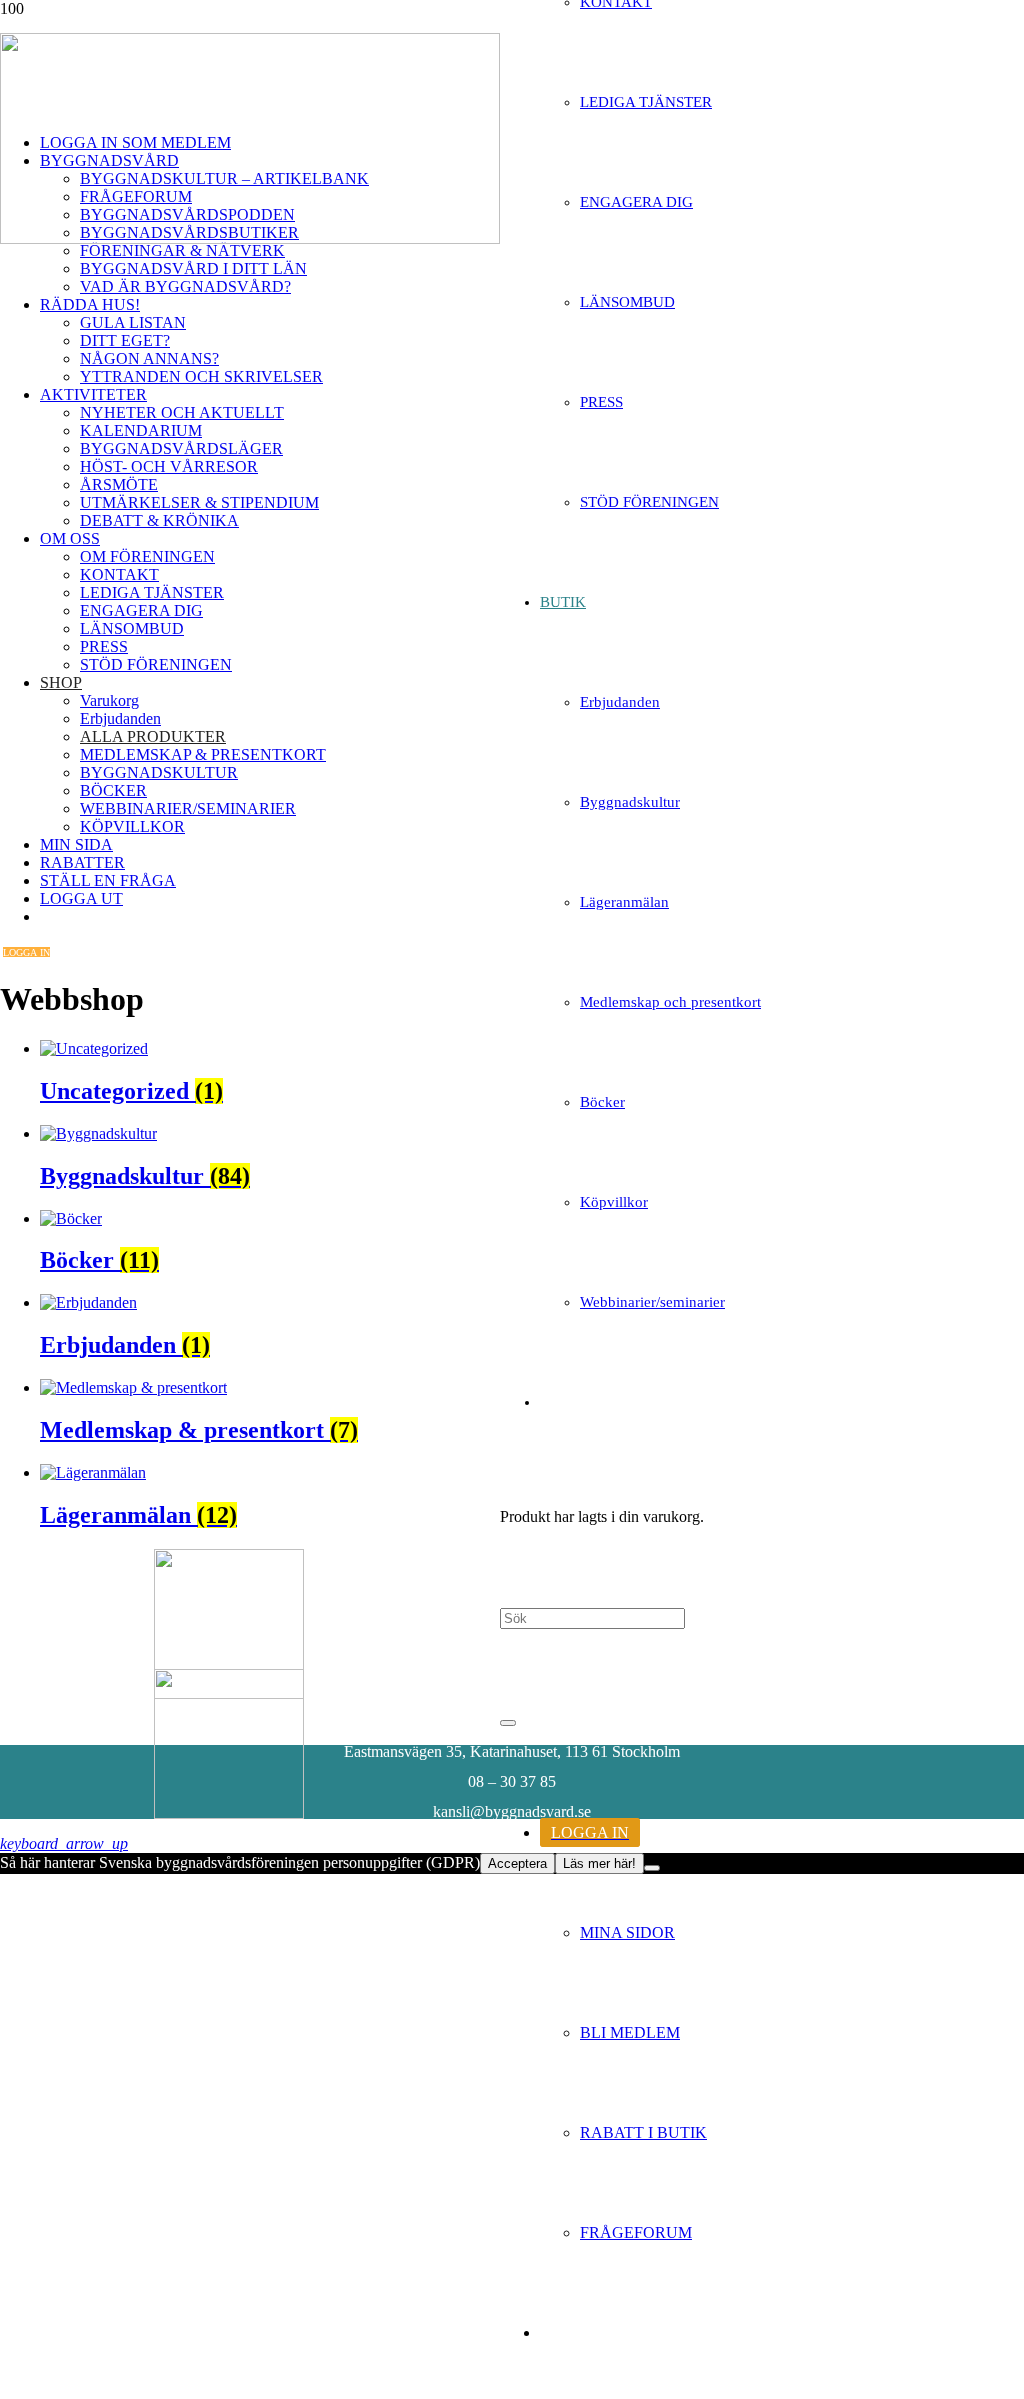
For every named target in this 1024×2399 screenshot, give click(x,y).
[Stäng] (508, 1723)
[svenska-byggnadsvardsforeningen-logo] (250, 238)
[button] (64, 1843)
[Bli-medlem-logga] (229, 1813)
